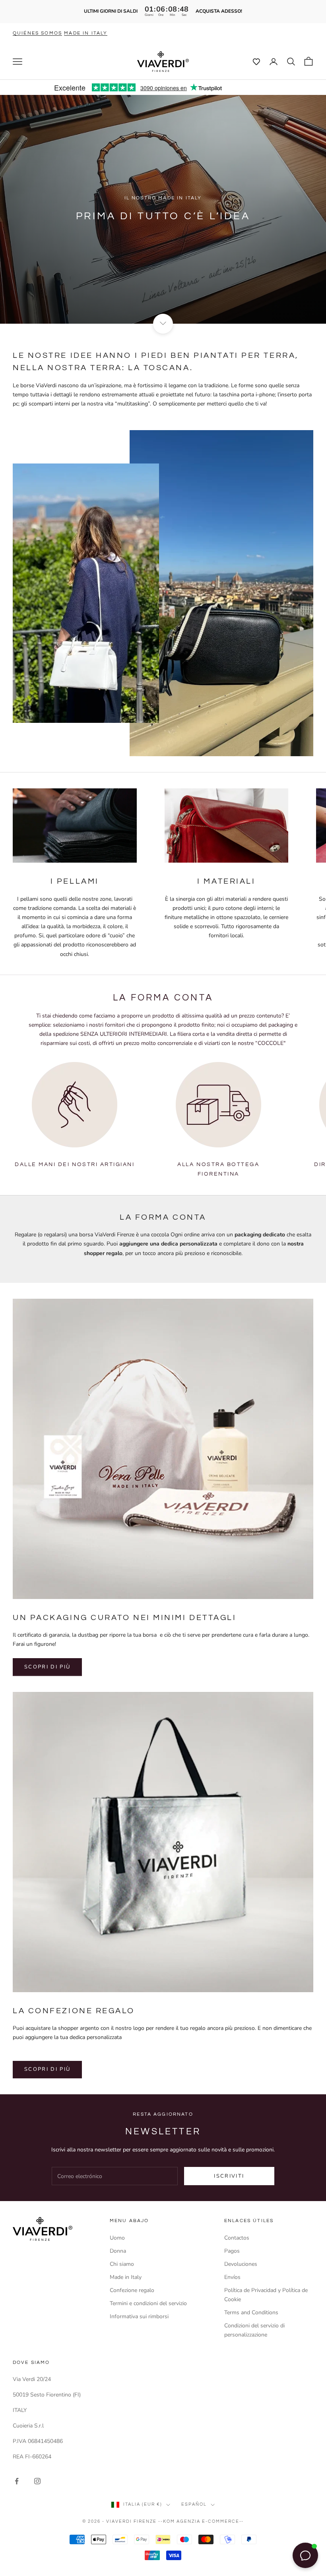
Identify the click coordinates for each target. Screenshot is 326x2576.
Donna (118, 2251)
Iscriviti (229, 2176)
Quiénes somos (37, 33)
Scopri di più (47, 1667)
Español (194, 2504)
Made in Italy (126, 2277)
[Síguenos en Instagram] (37, 2481)
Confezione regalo (132, 2290)
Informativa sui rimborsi (139, 2316)
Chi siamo (122, 2264)
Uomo (117, 2238)
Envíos (232, 2277)
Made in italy (86, 33)
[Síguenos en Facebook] (17, 2481)
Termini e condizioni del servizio (148, 2303)
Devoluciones (241, 2264)
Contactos (237, 2238)
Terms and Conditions (251, 2312)
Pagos (232, 2251)
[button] (252, 62)
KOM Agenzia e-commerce (201, 2521)
